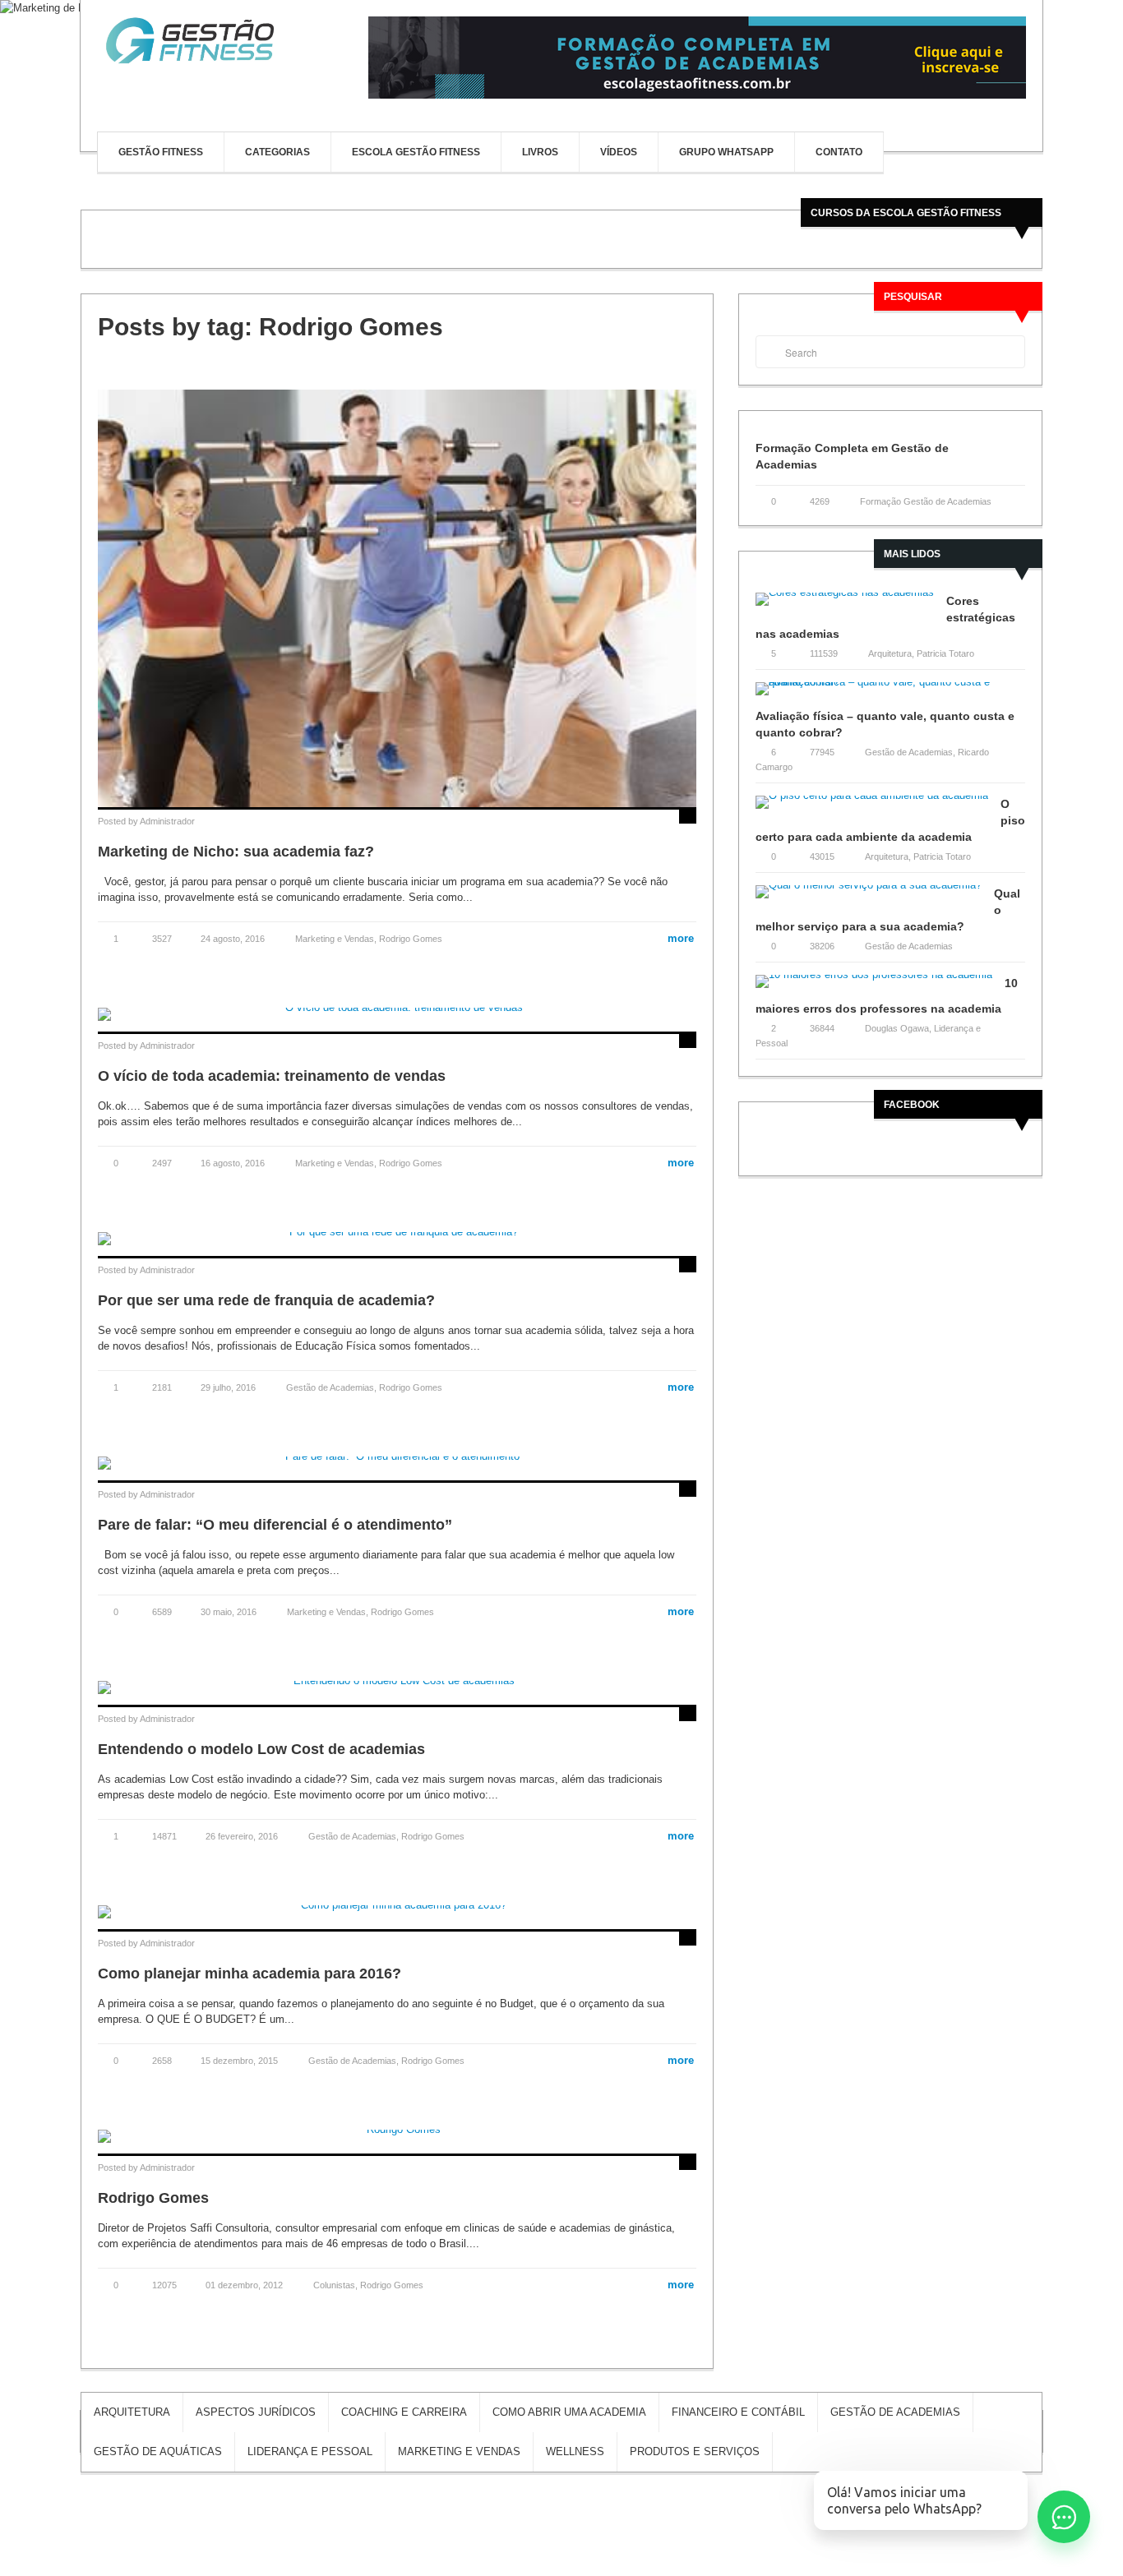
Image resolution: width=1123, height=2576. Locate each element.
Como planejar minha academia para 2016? (250, 1974)
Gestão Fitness (161, 152)
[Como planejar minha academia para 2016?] (397, 1911)
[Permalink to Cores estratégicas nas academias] (851, 605)
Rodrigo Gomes (411, 939)
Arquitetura (890, 653)
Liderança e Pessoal (310, 2451)
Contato (839, 152)
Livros (540, 152)
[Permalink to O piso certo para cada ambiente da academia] (878, 808)
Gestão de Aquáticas (158, 2451)
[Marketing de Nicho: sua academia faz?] (397, 598)
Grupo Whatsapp (726, 152)
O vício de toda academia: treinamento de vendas (272, 1076)
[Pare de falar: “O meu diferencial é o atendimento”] (397, 1462)
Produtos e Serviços (695, 2451)
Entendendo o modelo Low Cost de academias (261, 1749)
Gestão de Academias (330, 1387)
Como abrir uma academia (569, 2412)
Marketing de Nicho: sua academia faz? (236, 852)
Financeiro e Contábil (738, 2412)
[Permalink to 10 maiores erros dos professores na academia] (880, 987)
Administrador (167, 821)
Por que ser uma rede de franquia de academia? (266, 1300)
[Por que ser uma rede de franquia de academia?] (397, 1237)
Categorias (277, 152)
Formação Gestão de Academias (926, 501)
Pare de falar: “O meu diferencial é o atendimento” (275, 1525)
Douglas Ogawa (897, 1028)
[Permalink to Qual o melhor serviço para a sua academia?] (875, 897)
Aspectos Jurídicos (256, 2412)
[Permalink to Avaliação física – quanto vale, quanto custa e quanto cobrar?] (890, 694)
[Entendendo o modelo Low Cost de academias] (397, 1686)
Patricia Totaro (945, 653)
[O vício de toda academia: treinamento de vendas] (397, 1013)
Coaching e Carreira (404, 2412)
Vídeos (619, 152)
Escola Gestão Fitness (416, 152)
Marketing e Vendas (335, 939)
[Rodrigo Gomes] (397, 2135)
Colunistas (334, 2285)
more (675, 938)
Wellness (575, 2451)
